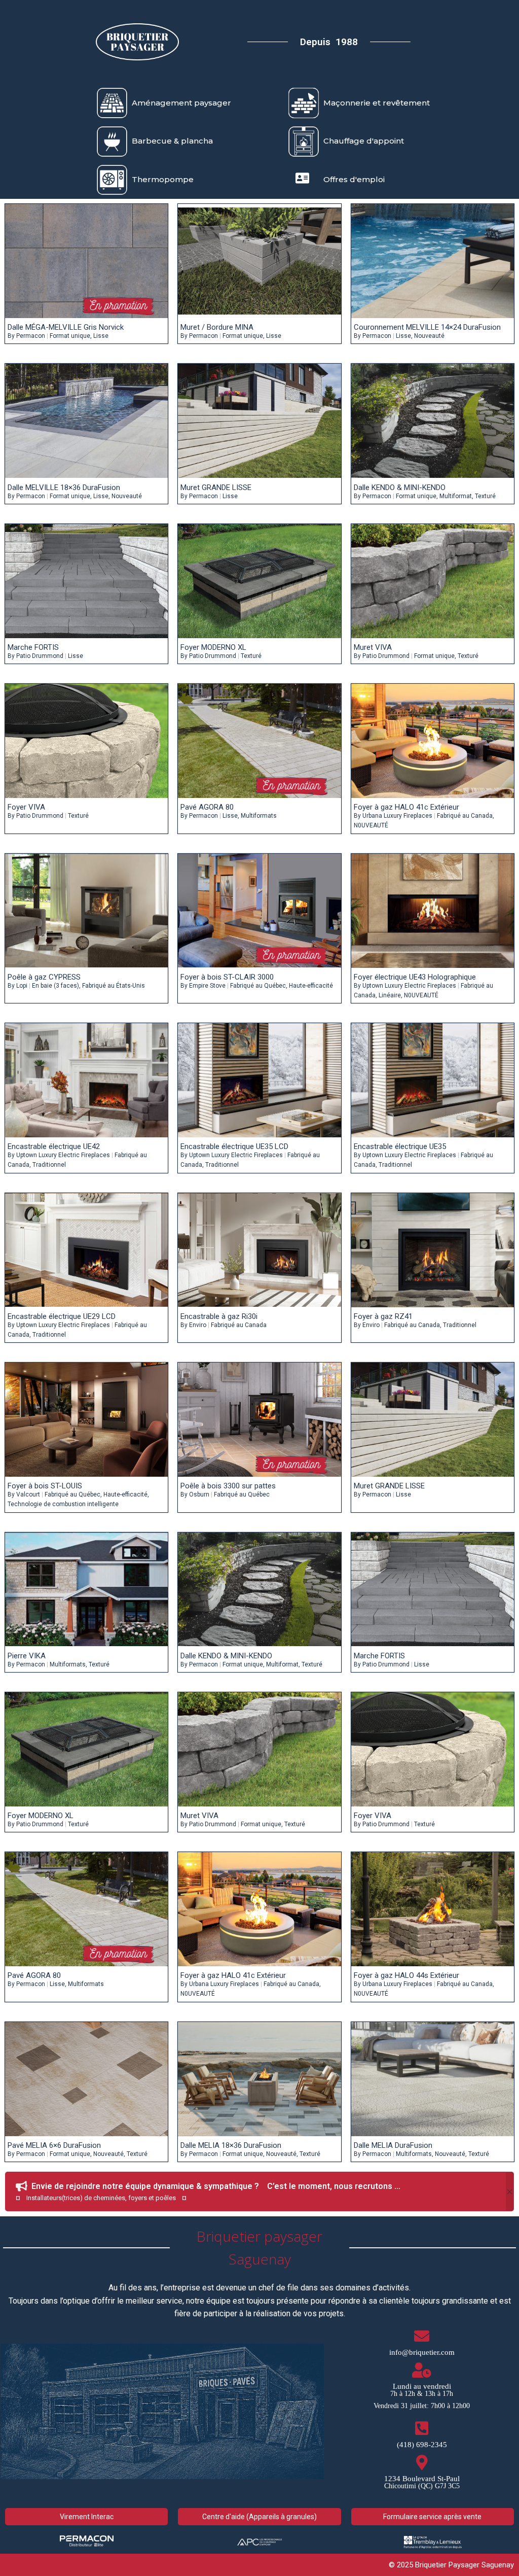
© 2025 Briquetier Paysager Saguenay (451, 2565)
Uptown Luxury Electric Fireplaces (409, 986)
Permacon (31, 336)
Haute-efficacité (311, 986)
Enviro (198, 1325)
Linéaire (390, 995)
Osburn (199, 1494)
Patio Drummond (40, 656)
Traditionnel (49, 1165)
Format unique (70, 336)
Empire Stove (207, 986)
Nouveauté (429, 336)
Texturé (485, 496)
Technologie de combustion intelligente (63, 1504)
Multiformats (259, 816)
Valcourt (28, 1494)
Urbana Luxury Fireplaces (397, 816)
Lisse (101, 336)
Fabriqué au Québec (258, 986)
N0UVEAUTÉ (371, 825)
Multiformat (456, 496)
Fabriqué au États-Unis (114, 986)
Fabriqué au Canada (465, 816)
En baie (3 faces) (55, 986)
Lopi (22, 986)
